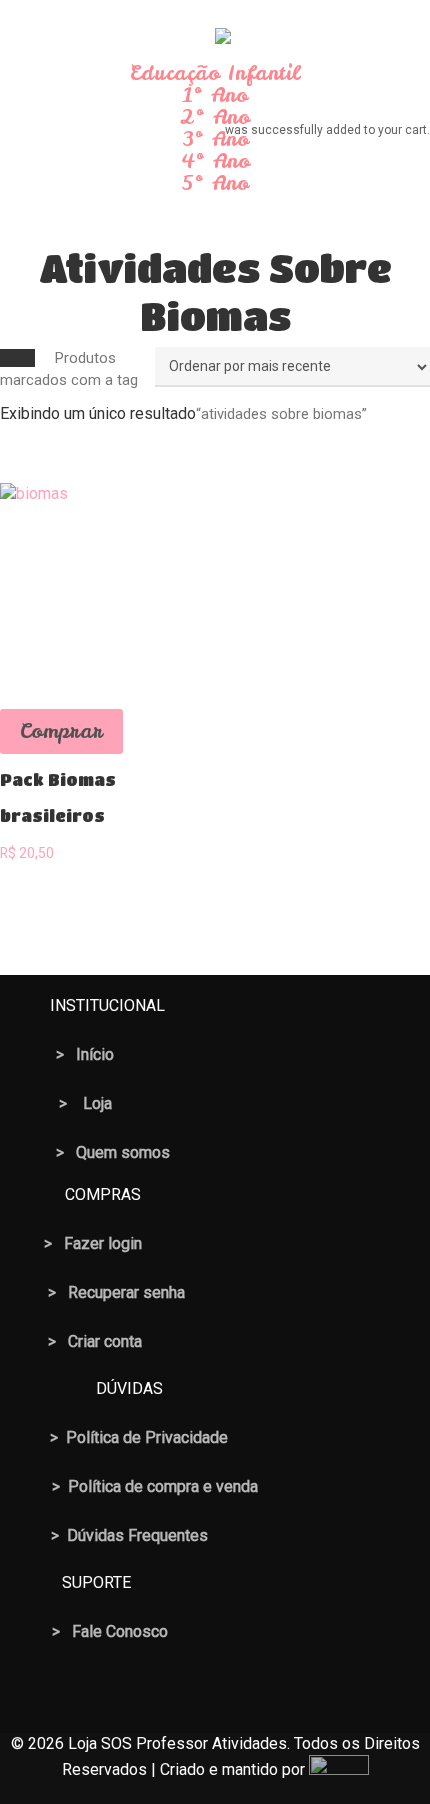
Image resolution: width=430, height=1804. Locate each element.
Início (17, 358)
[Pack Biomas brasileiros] (103, 586)
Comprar (61, 730)
